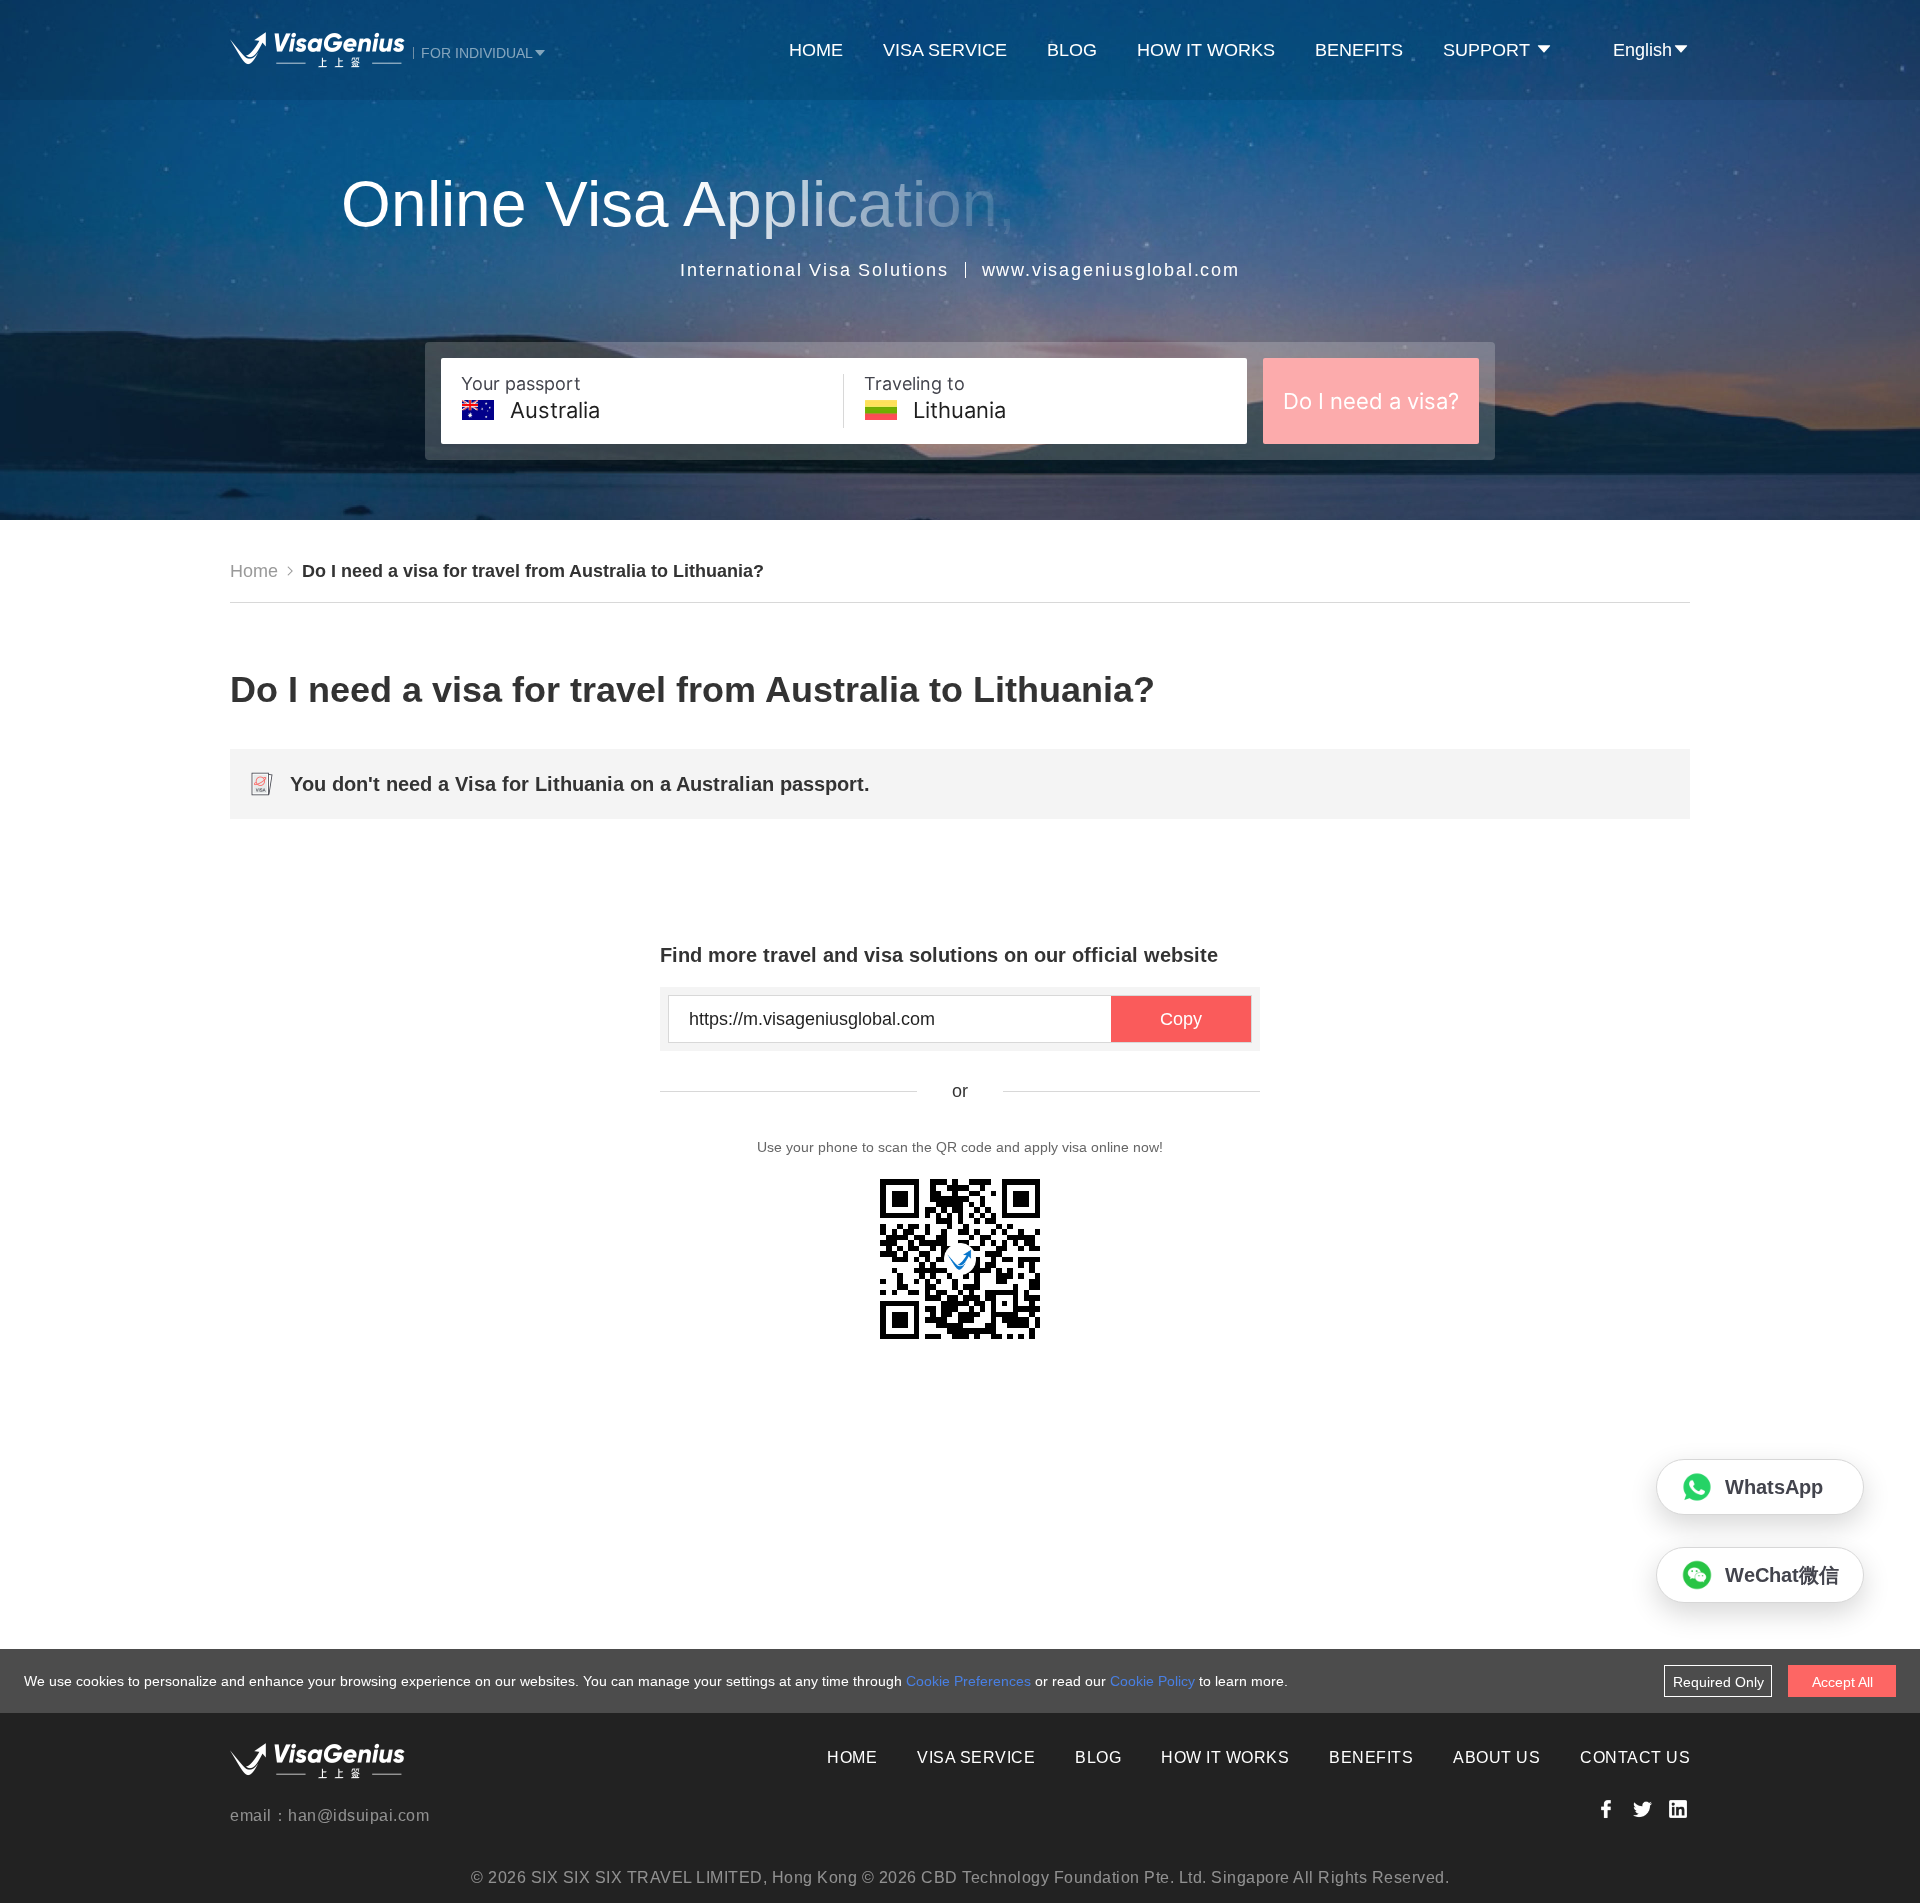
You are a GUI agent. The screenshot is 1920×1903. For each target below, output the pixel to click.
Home (254, 571)
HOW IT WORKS (1206, 50)
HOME (816, 50)
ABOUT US (1496, 1757)
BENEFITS (1359, 50)
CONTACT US (1635, 1757)
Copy (1181, 1019)
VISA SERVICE (945, 50)
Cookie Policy (1152, 1681)
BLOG (1072, 50)
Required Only (1718, 1682)
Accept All (1842, 1682)
